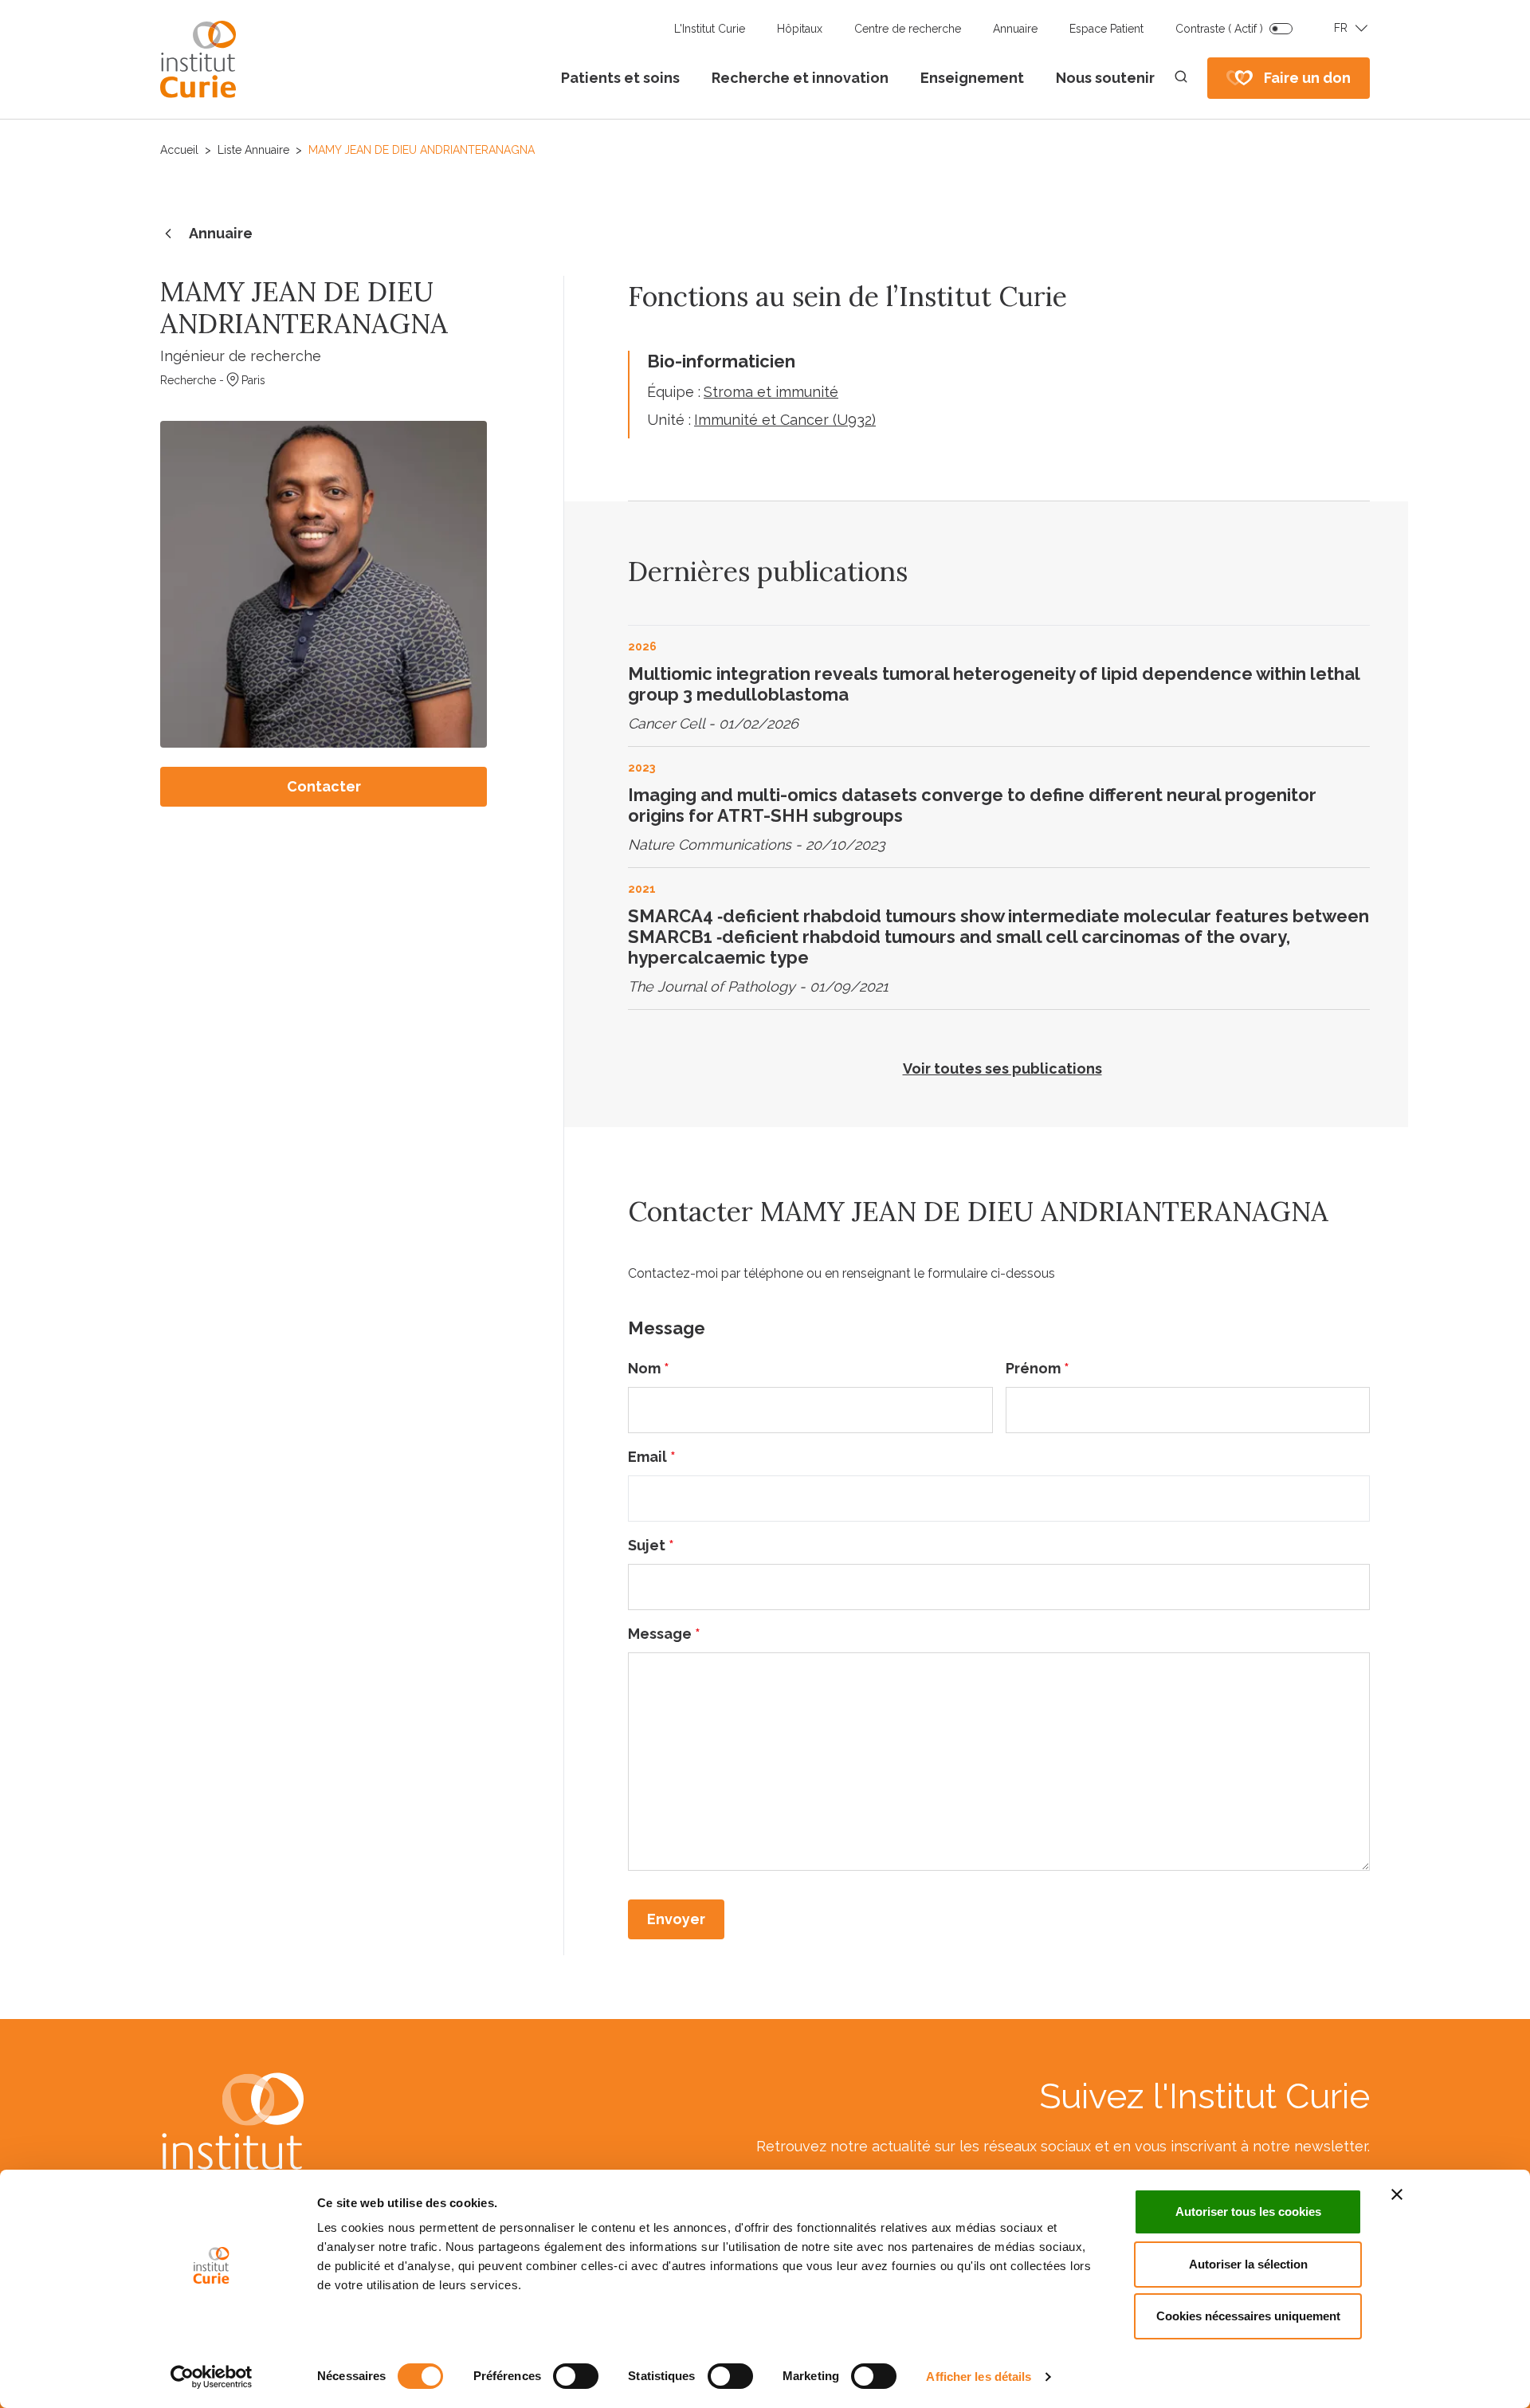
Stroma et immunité (771, 392)
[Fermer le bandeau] (1397, 2194)
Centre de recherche (908, 29)
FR (1341, 28)
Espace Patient (1106, 29)
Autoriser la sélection (1248, 2264)
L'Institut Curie (710, 29)
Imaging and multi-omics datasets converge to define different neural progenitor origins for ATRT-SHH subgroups (972, 805)
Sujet (651, 1545)
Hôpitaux (800, 29)
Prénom (1038, 1368)
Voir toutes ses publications (1002, 1068)
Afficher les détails (979, 2377)
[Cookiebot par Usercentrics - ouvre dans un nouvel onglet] (212, 2377)
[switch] (576, 2376)
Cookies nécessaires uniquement (1248, 2316)
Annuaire (1015, 29)
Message (664, 1634)
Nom (649, 1368)
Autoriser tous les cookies (1248, 2212)
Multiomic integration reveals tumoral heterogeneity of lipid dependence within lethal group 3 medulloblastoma (994, 684)
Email (652, 1457)
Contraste (1219, 29)
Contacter (324, 786)
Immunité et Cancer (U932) (785, 420)
